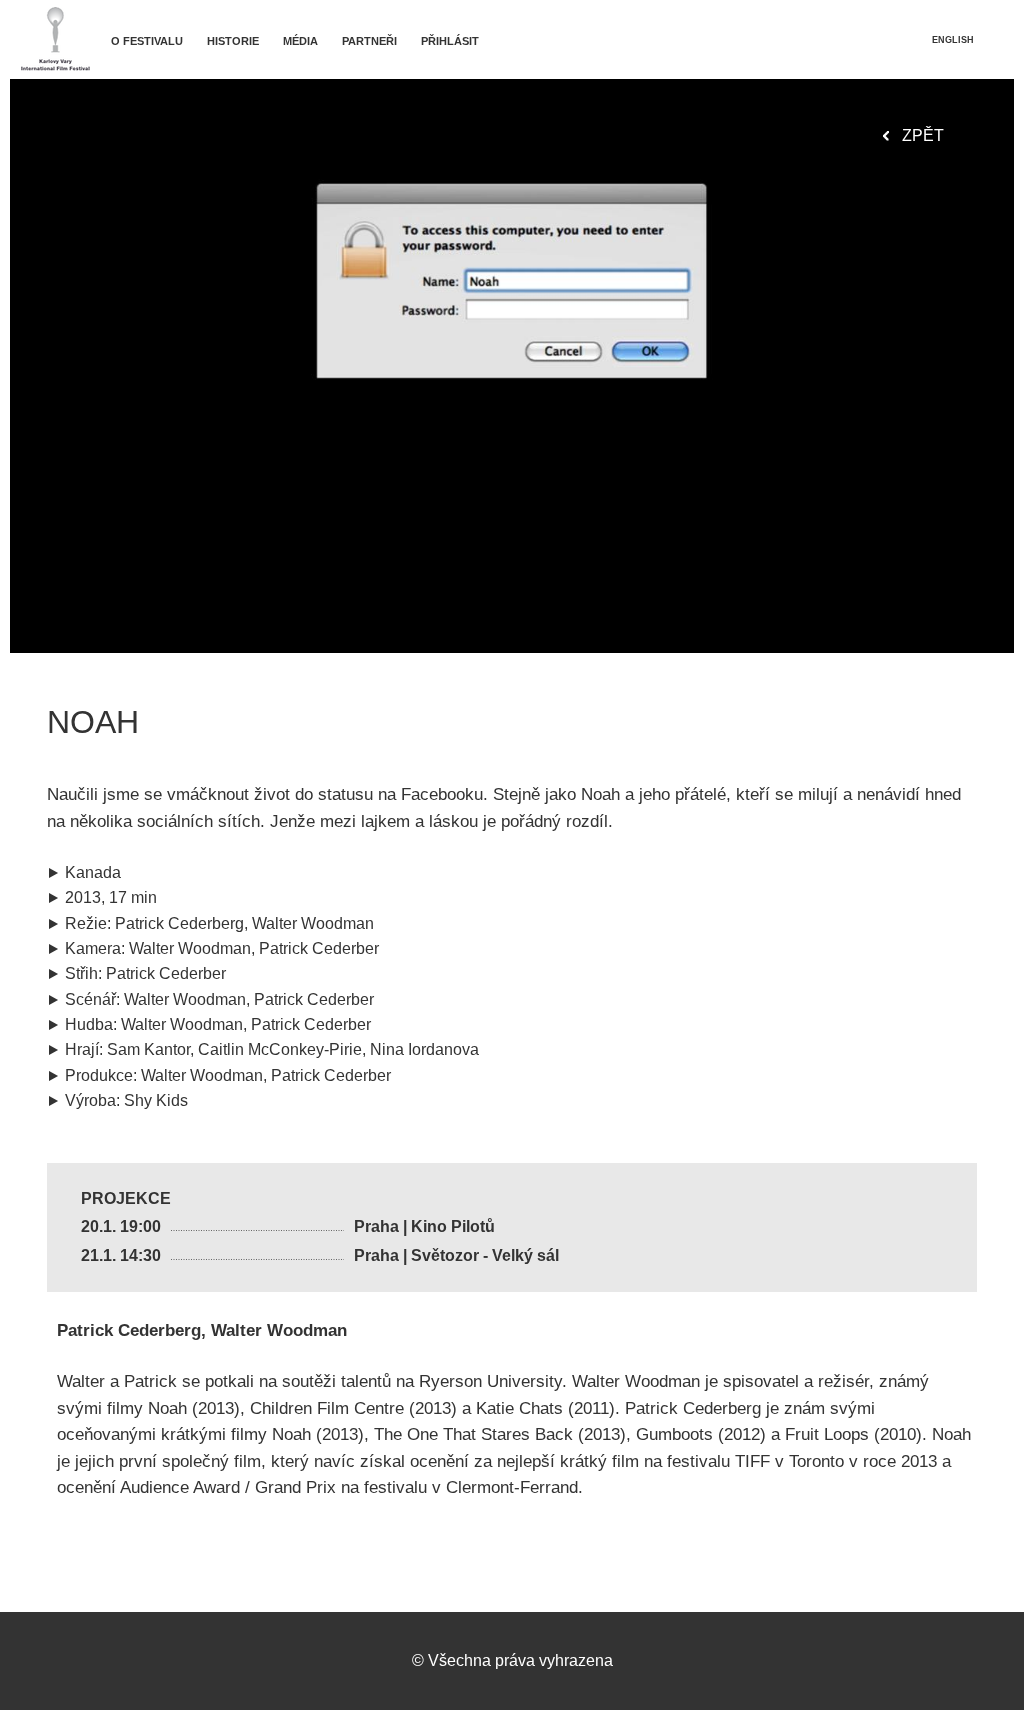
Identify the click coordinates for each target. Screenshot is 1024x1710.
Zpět (923, 135)
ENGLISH (953, 40)
